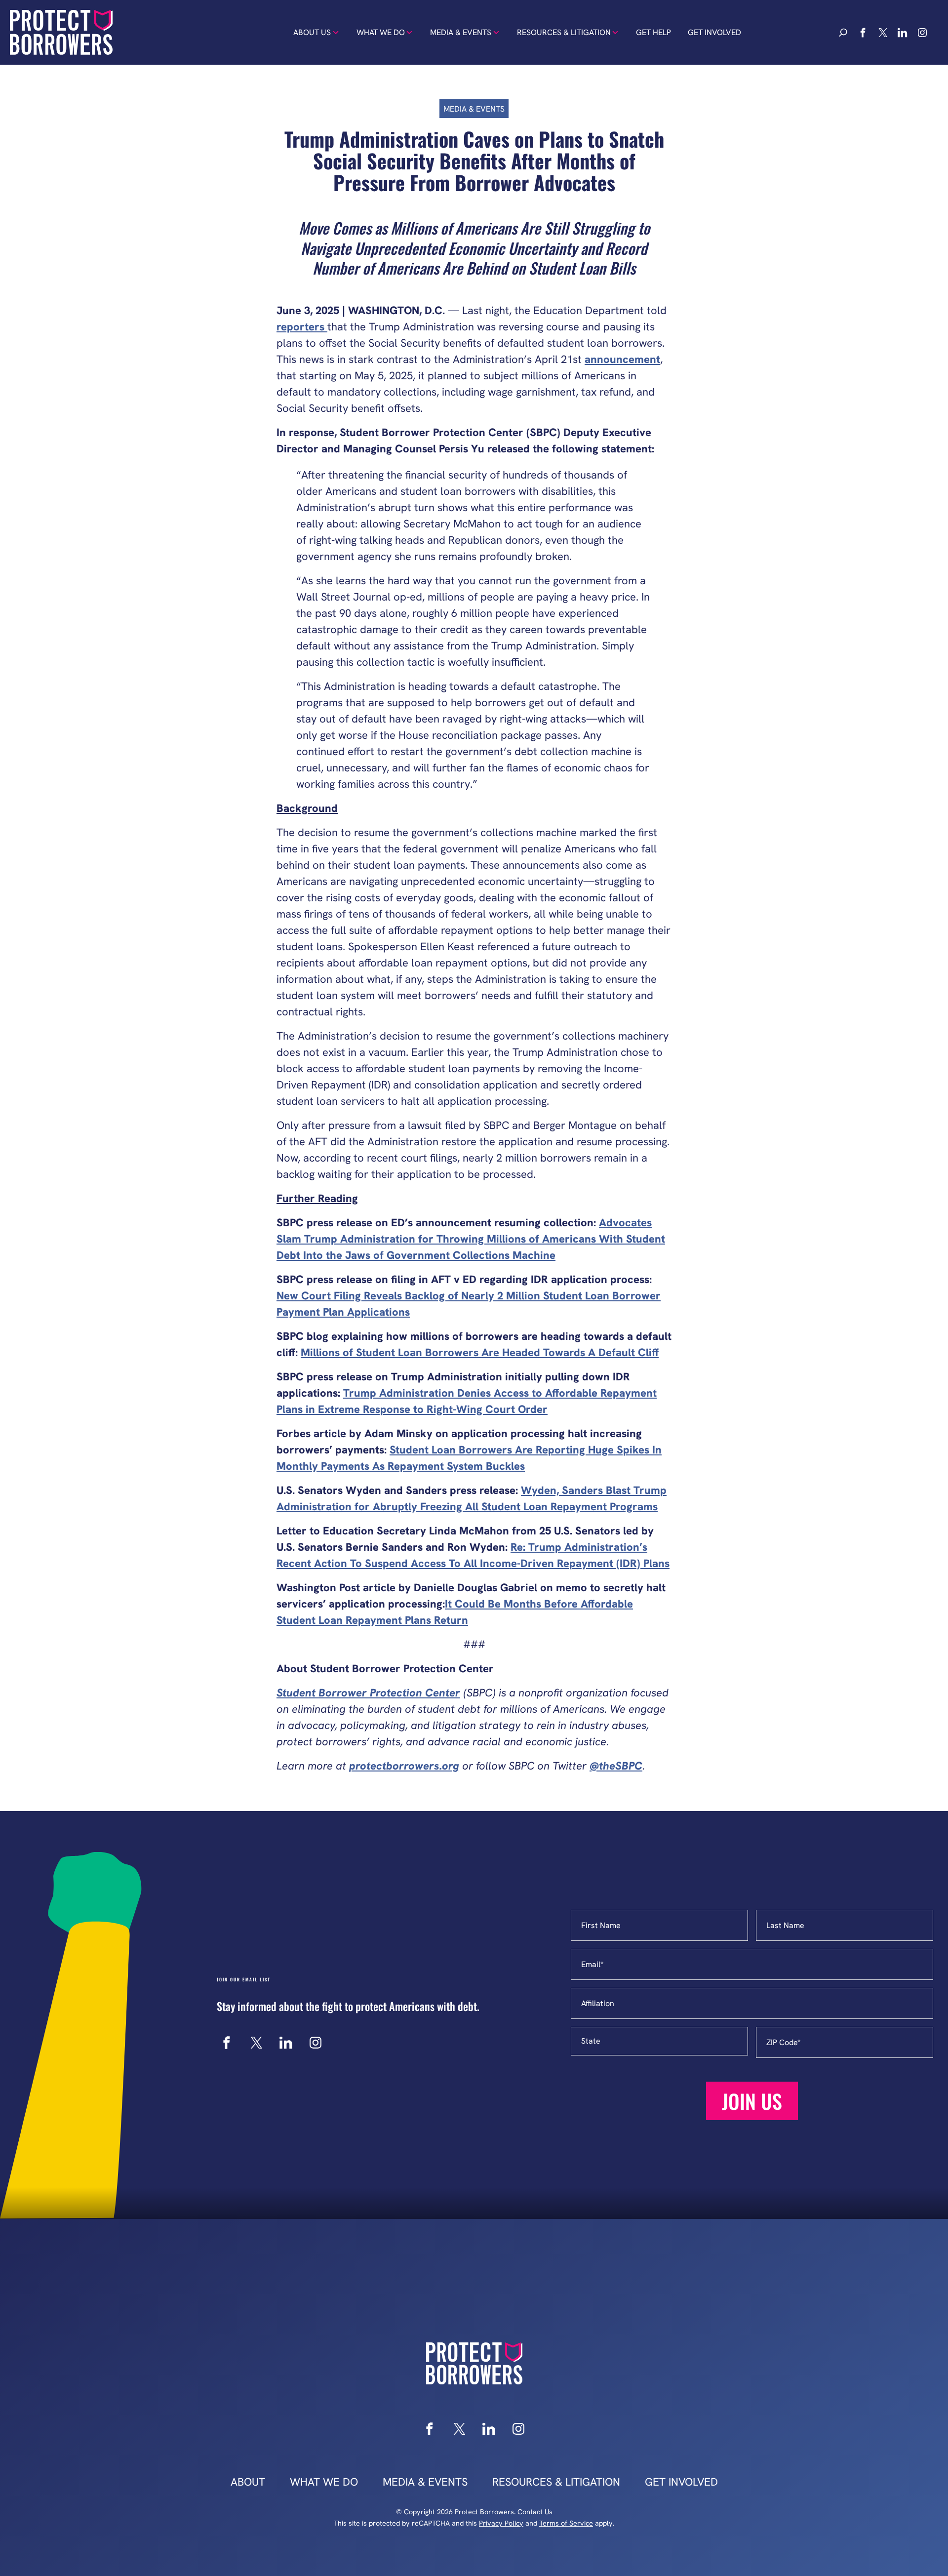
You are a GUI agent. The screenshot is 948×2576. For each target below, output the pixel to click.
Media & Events (461, 32)
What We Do (381, 32)
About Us (312, 32)
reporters (302, 327)
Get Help (653, 32)
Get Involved (714, 32)
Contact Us (535, 2512)
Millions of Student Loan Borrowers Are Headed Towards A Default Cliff (480, 1352)
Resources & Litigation (564, 32)
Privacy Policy (501, 2523)
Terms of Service (566, 2523)
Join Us (752, 2101)
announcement (622, 359)
